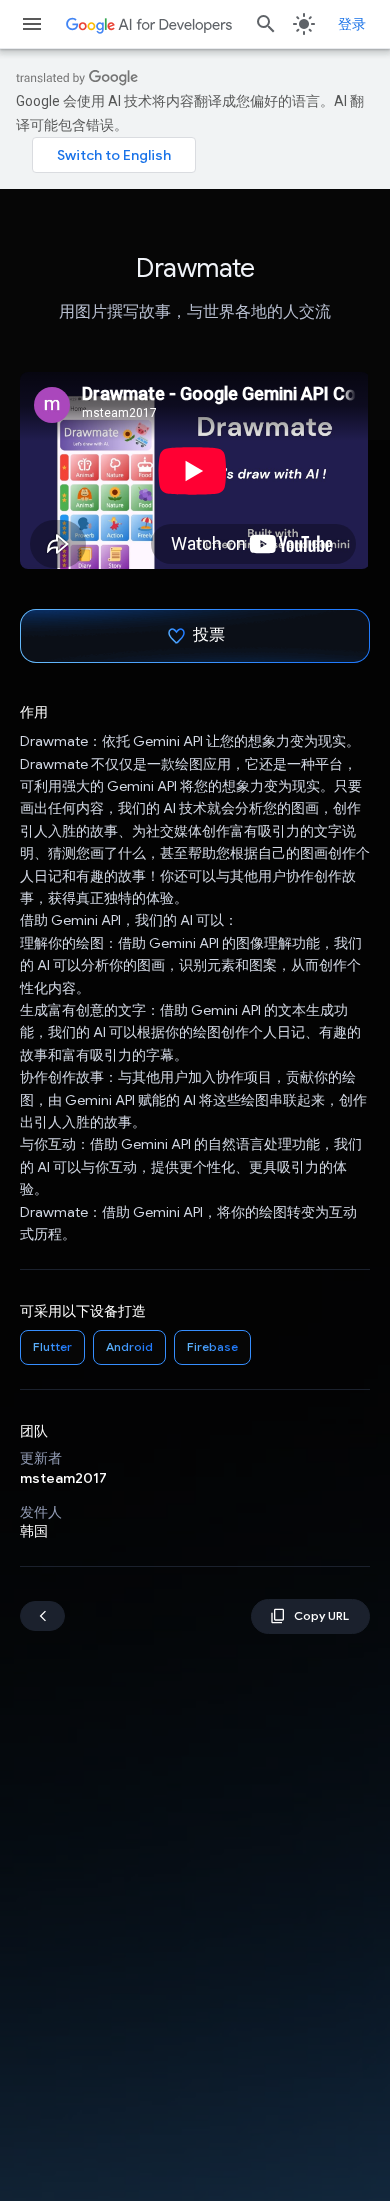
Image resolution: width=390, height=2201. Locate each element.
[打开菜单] (32, 24)
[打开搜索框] (266, 24)
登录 (352, 24)
